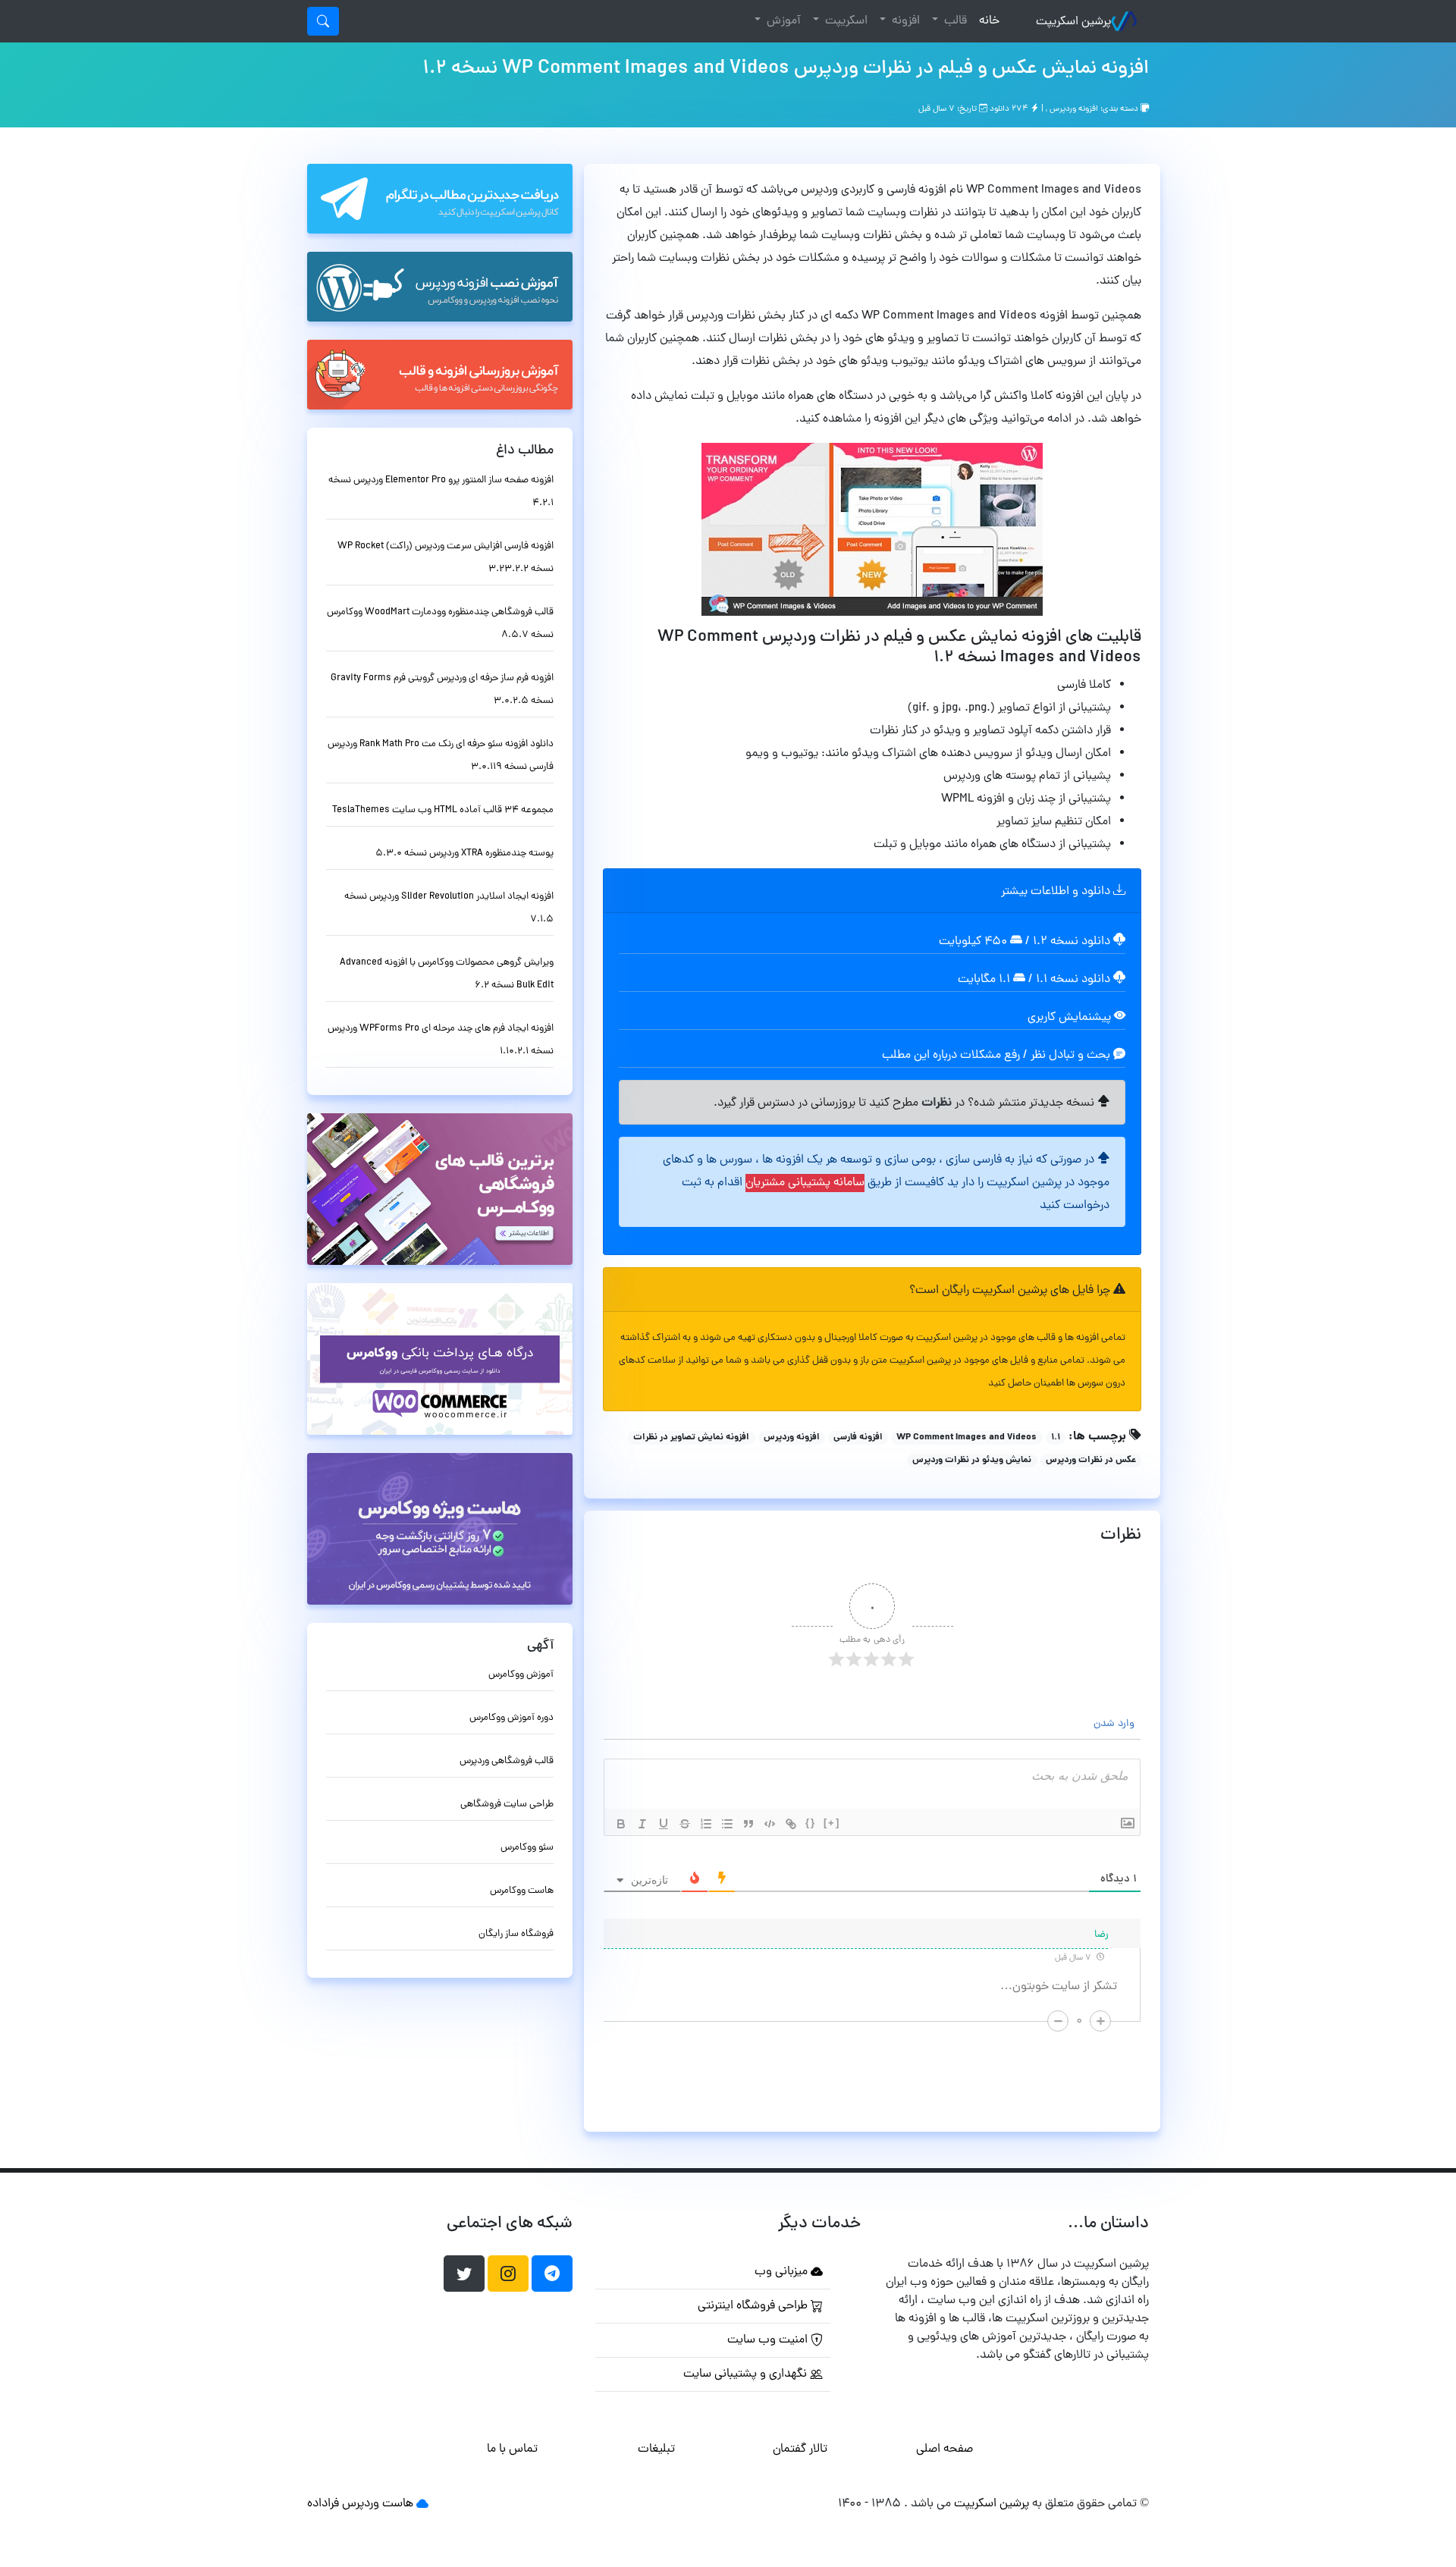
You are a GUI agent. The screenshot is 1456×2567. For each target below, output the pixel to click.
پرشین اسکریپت (1073, 22)
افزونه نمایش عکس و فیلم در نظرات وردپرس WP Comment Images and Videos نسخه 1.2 (786, 69)
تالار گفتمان (800, 2449)
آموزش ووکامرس (521, 1675)
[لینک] (791, 1824)
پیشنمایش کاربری (1071, 1018)
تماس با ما (512, 2449)
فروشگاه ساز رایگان (516, 1934)
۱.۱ (1056, 1438)
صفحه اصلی (945, 2449)
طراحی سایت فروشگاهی (507, 1804)
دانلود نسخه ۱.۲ (1072, 942)
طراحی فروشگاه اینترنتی (754, 2306)
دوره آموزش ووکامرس (511, 1718)
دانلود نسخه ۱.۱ (1073, 980)
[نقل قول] (748, 1824)
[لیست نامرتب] (727, 1824)
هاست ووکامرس (522, 1891)
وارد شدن (1116, 1724)
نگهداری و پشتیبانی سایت (747, 2374)
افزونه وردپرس (1074, 109)
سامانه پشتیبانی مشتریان (805, 1183)
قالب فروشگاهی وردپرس (507, 1761)
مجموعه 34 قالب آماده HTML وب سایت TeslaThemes (443, 810)
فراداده (323, 2504)
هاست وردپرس (378, 2504)
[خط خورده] (685, 1824)
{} (811, 1823)
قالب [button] (954, 21)
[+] (832, 1823)
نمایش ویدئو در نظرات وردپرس (972, 1461)
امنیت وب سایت (769, 2340)
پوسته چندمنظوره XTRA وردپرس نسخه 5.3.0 (464, 854)
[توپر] (621, 1824)
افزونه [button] (904, 21)
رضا (1101, 1935)
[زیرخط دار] (664, 1824)
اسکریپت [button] (845, 21)
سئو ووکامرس (527, 1848)
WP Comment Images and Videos (966, 1438)
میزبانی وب (783, 2272)
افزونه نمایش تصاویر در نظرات (691, 1438)
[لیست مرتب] (706, 1824)
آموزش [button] (782, 21)
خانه (986, 21)
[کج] (642, 1824)
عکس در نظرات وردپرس (1091, 1461)
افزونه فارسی (858, 1438)
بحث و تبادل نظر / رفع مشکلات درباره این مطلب (998, 1056)
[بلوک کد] (770, 1824)
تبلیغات (656, 2449)
